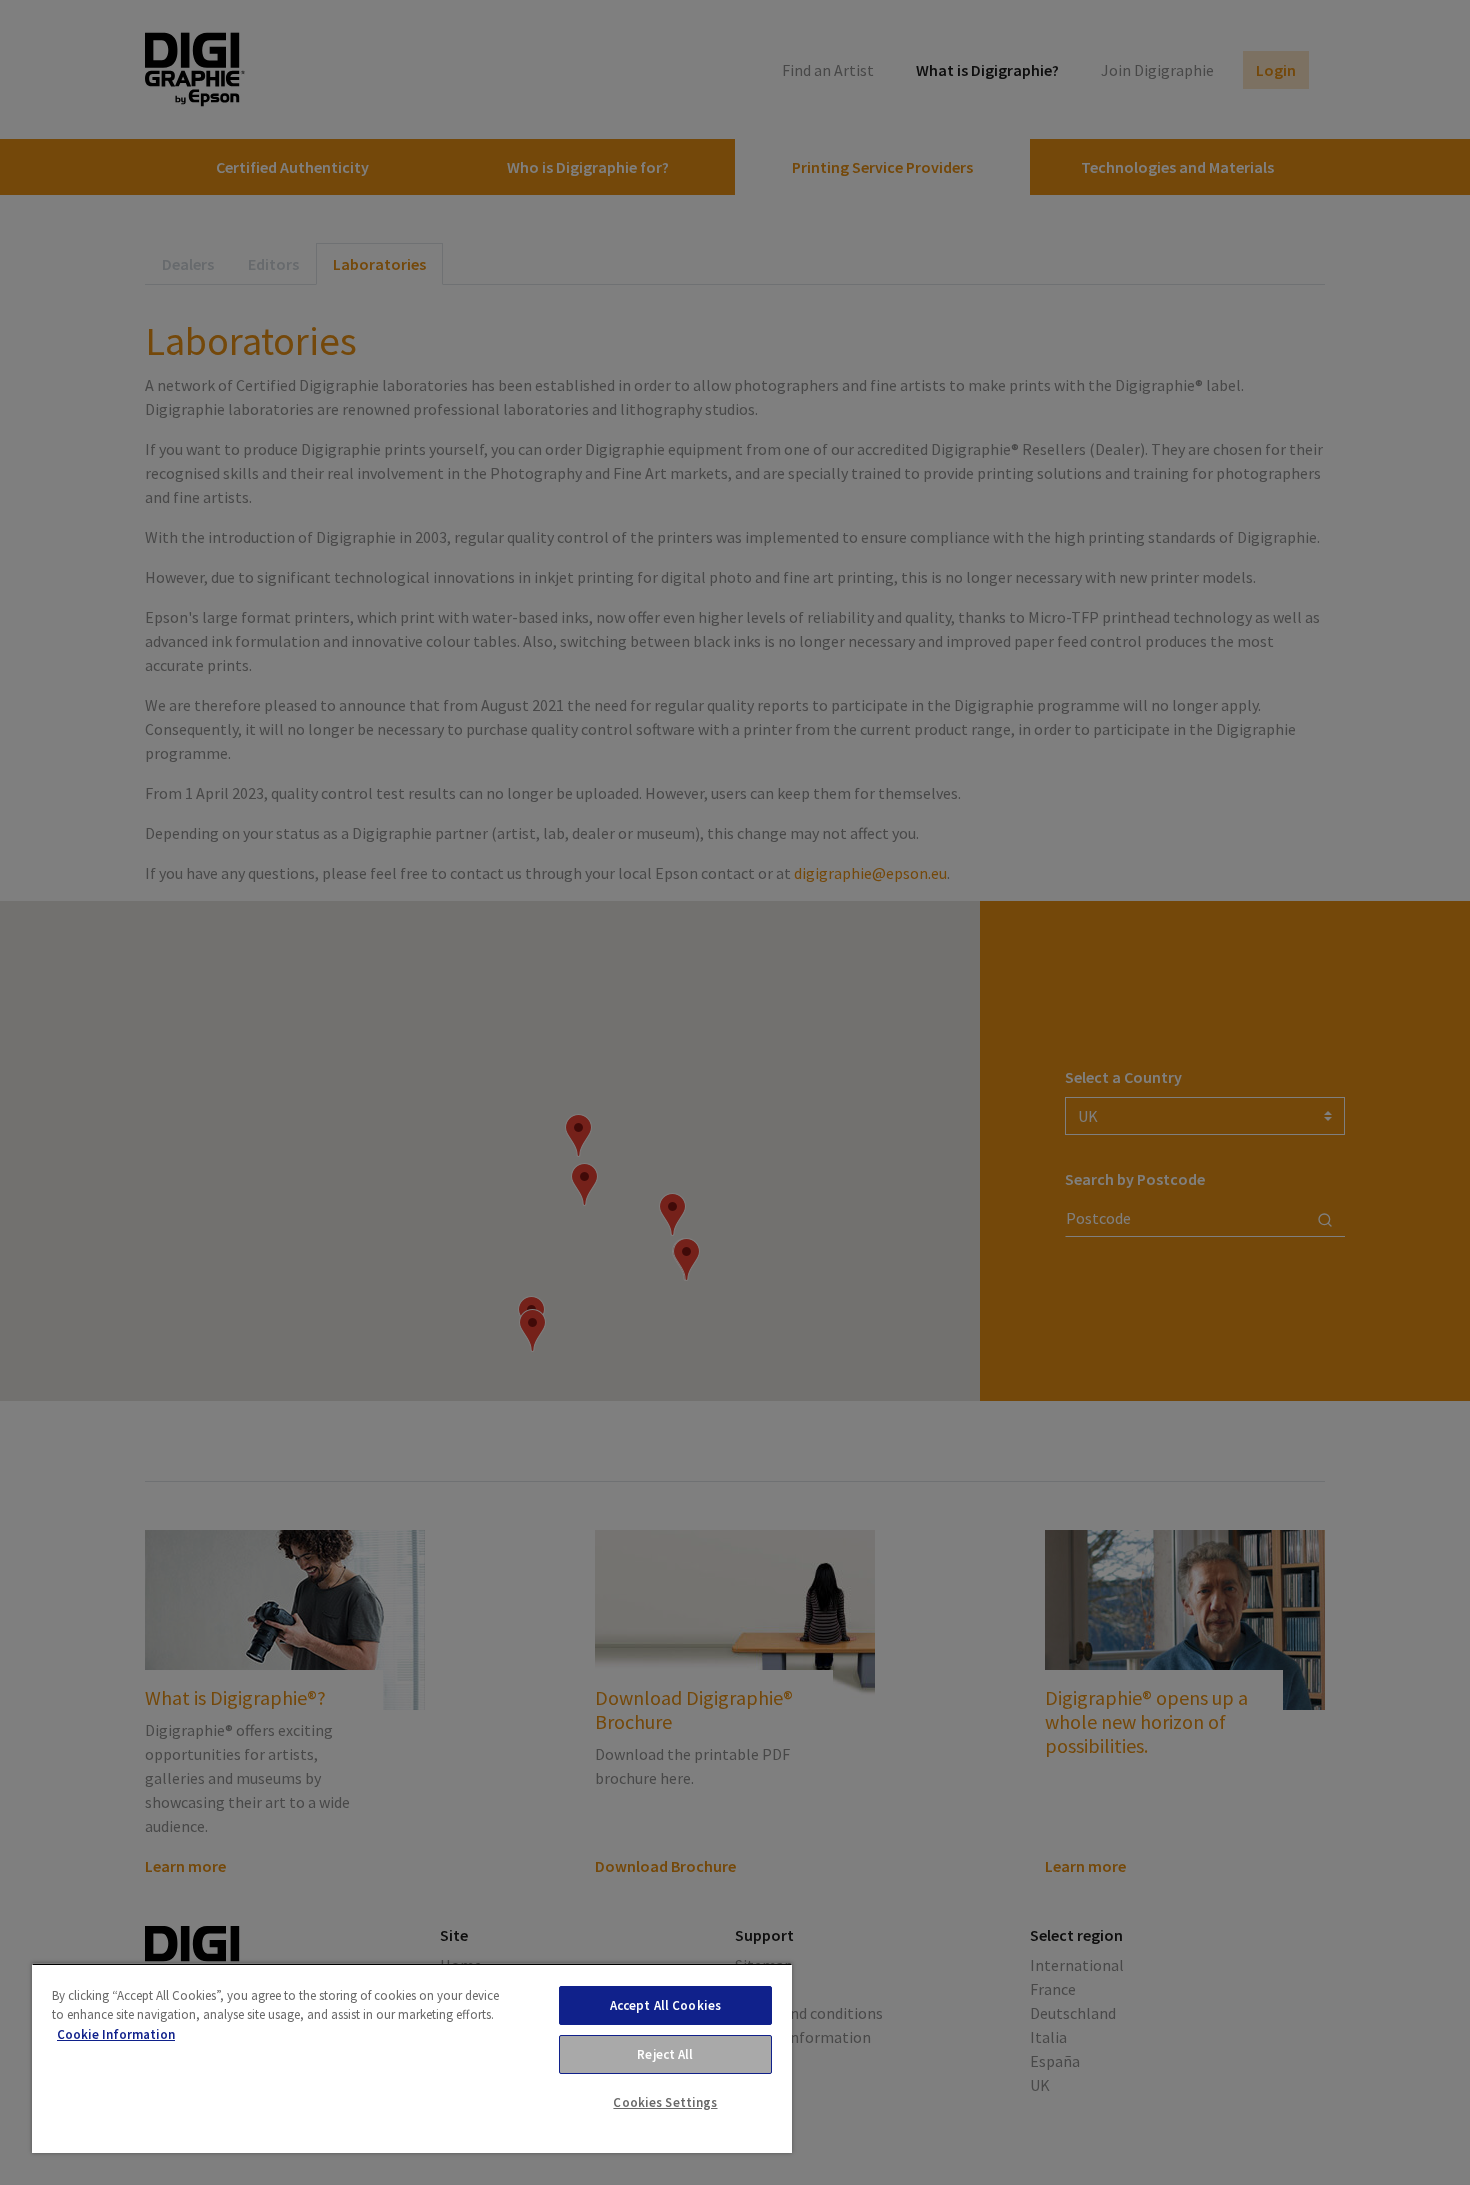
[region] (412, 2058)
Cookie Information (116, 2034)
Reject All (665, 2054)
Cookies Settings (665, 2102)
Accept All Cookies (665, 2005)
